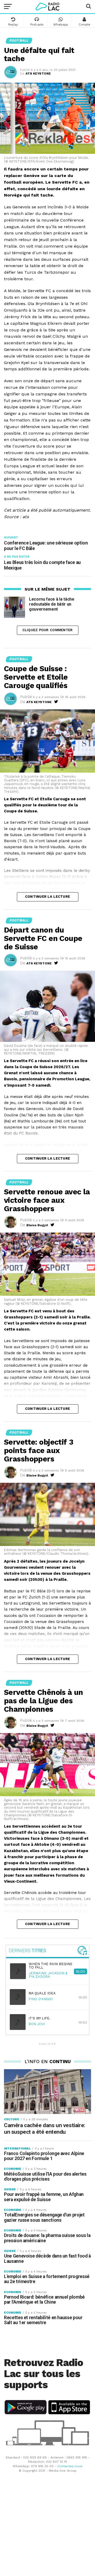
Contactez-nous (70, 2466)
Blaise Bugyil (37, 1225)
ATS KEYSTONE (38, 73)
